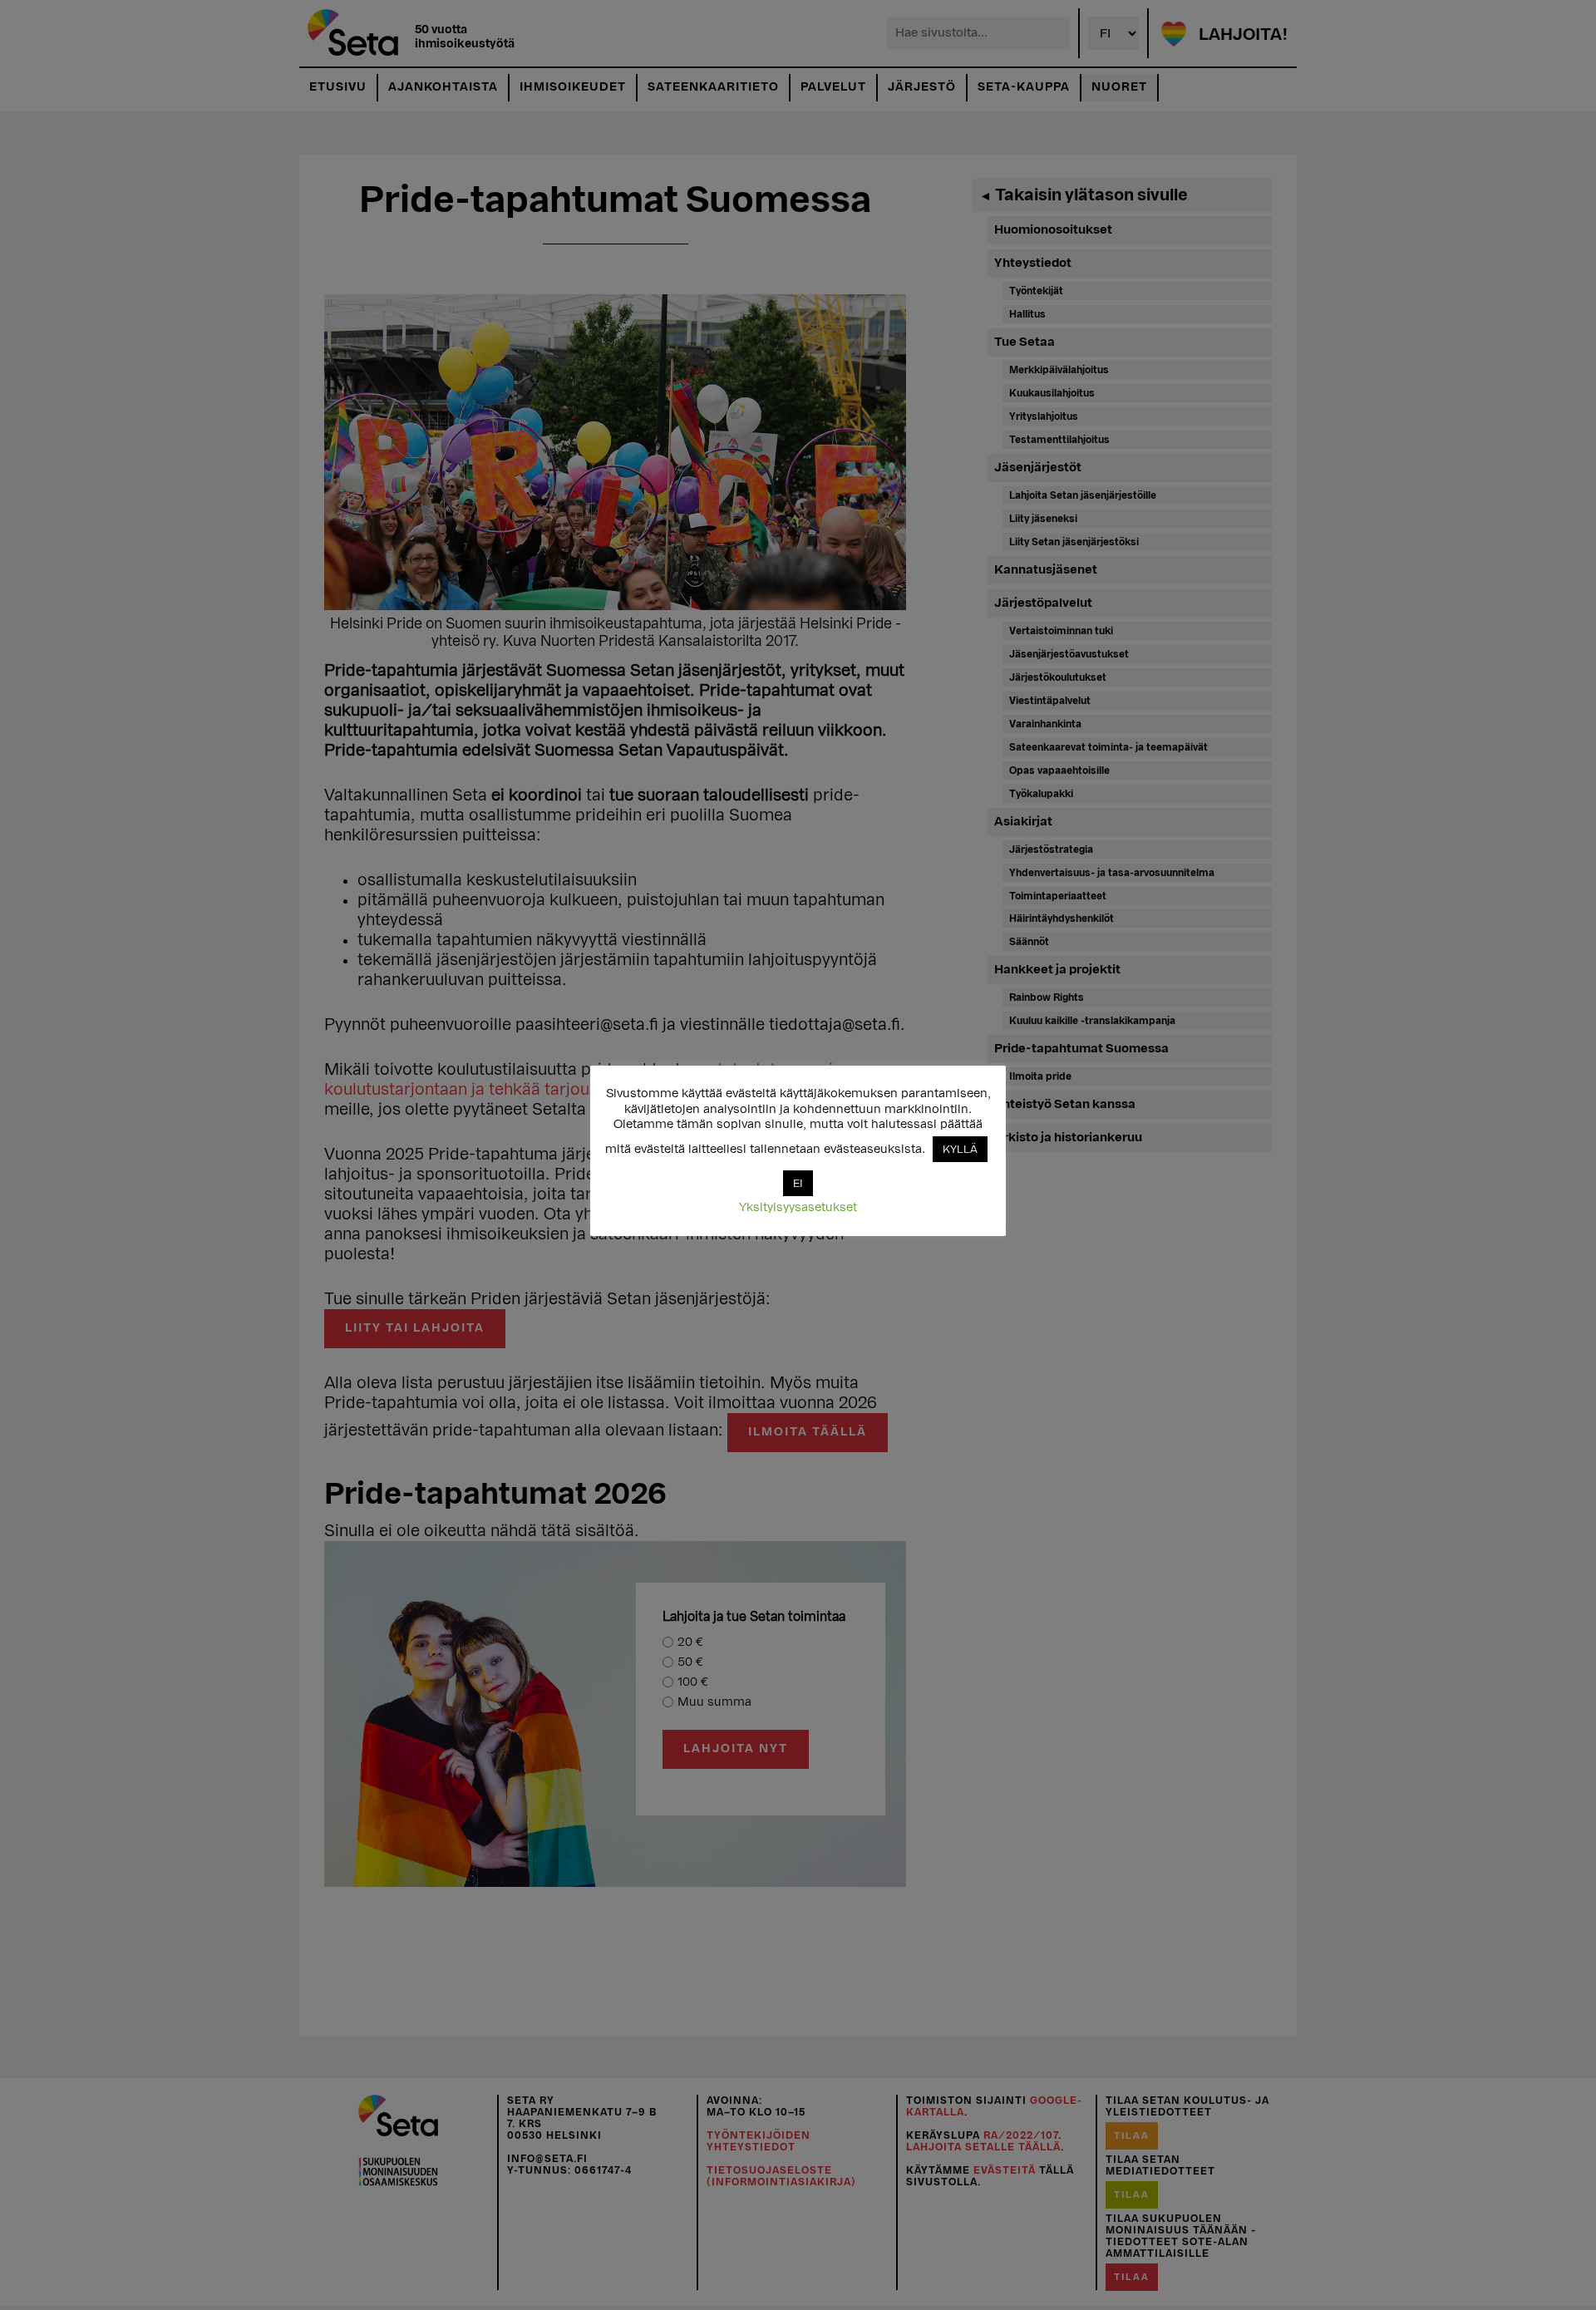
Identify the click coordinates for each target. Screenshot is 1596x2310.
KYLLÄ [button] (960, 1149)
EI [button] (798, 1183)
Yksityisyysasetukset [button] (798, 1207)
